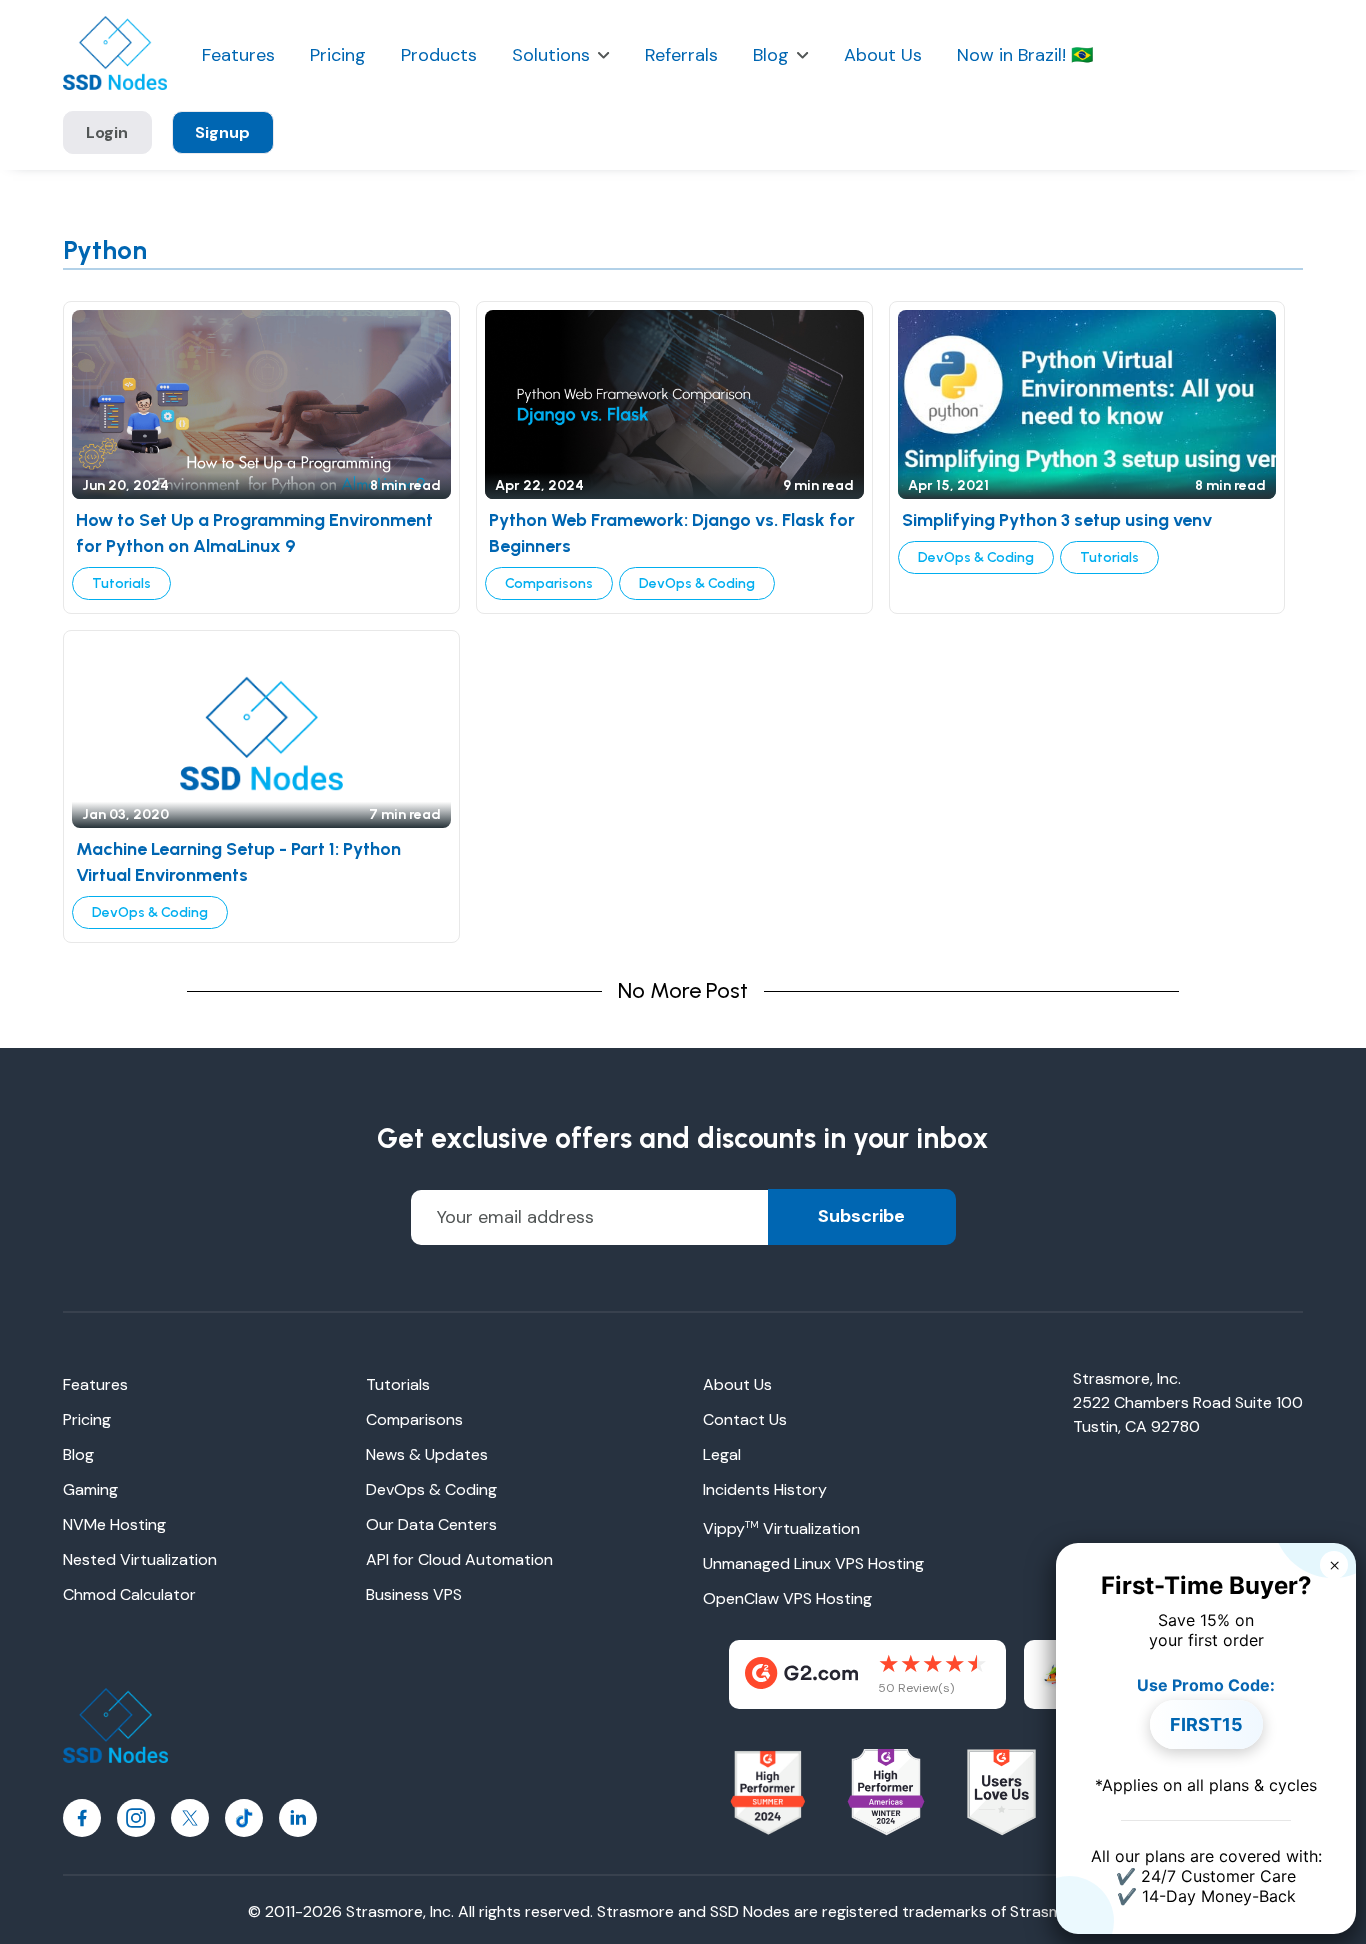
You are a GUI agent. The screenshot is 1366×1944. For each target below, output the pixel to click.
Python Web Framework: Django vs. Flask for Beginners (672, 533)
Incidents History (765, 1489)
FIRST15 (1206, 1724)
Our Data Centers (431, 1524)
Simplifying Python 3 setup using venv (1057, 520)
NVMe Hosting (114, 1524)
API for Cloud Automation (459, 1559)
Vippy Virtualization (781, 1528)
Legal (722, 1454)
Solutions (551, 55)
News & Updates (427, 1454)
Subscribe (861, 1216)
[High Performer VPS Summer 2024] (768, 1793)
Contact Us (745, 1419)
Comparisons (549, 583)
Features (238, 55)
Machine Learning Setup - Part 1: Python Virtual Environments (238, 862)
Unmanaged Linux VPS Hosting (813, 1563)
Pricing (338, 55)
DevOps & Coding (697, 583)
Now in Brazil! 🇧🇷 (1025, 55)
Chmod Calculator (129, 1594)
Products (439, 55)
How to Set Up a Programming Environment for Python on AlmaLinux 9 (254, 533)
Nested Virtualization (140, 1559)
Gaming (90, 1489)
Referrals (681, 55)
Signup (222, 132)
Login (107, 132)
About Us (883, 55)
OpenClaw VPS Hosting (787, 1598)
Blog (771, 55)
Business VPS (414, 1594)
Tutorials (121, 583)
